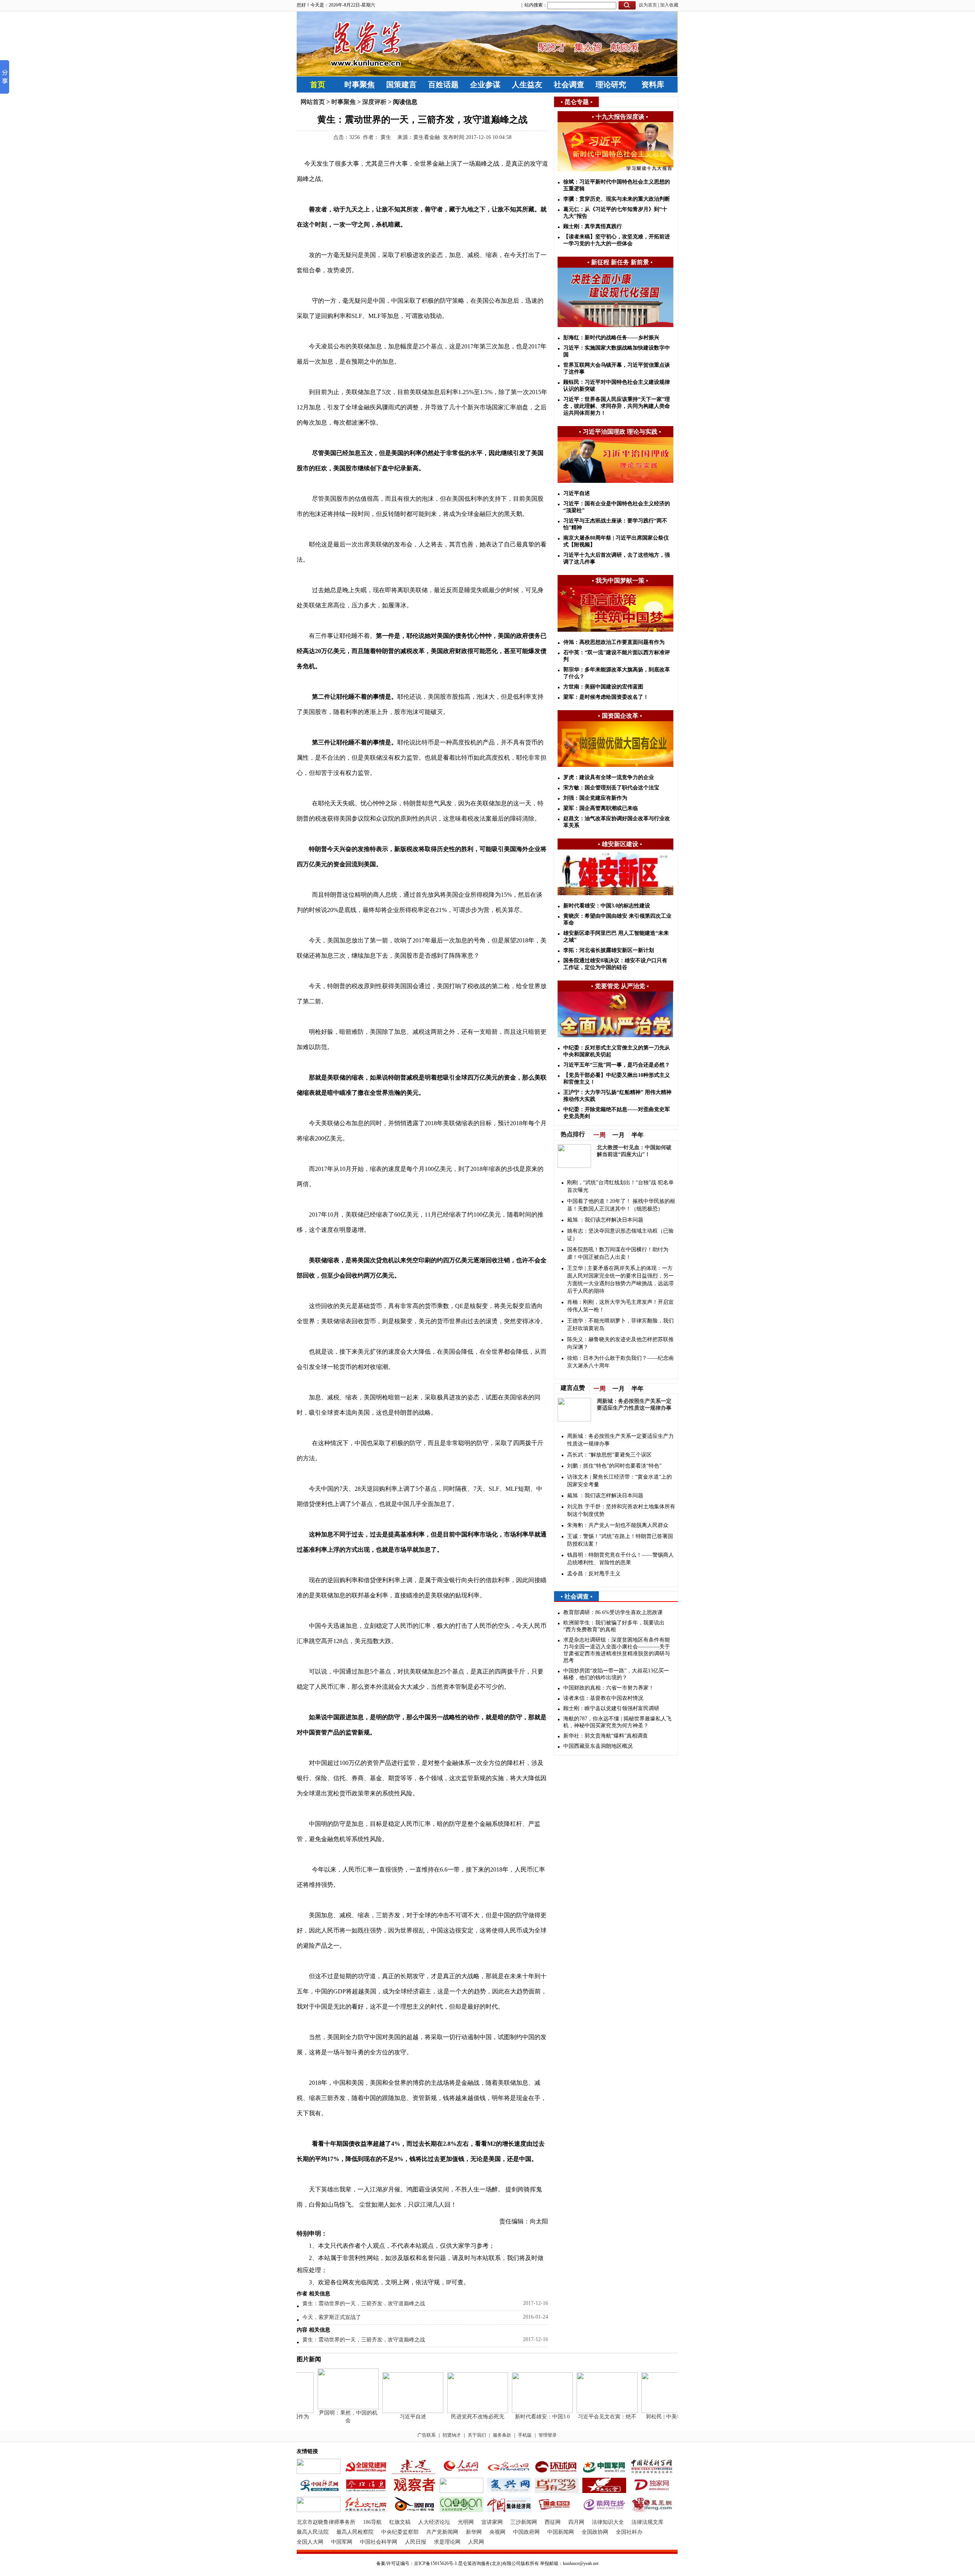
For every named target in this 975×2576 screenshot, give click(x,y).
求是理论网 (447, 2542)
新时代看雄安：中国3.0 (520, 2417)
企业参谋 (485, 85)
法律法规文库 (647, 2522)
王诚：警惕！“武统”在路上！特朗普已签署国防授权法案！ (620, 1540)
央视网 (497, 2532)
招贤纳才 (452, 2435)
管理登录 (548, 2435)
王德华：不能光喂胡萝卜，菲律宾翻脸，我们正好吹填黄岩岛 (620, 1325)
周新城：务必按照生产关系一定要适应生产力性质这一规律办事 (620, 1440)
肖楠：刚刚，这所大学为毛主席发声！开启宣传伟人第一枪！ (620, 1306)
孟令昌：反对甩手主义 (594, 1574)
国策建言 (401, 85)
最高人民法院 (313, 2532)
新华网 (474, 2532)
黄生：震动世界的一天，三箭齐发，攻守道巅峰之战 (364, 2304)
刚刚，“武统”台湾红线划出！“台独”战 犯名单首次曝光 (620, 1186)
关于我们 (477, 2435)
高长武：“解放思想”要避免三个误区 (609, 1455)
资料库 (653, 85)
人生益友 (527, 85)
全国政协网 (595, 2532)
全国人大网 (310, 2542)
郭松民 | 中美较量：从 (650, 2417)
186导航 (372, 2522)
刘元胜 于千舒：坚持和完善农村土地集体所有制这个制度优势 (621, 1510)
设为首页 (648, 5)
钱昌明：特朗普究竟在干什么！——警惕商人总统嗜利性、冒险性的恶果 (620, 1559)
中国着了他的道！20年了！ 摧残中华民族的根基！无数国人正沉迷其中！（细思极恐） (621, 1205)
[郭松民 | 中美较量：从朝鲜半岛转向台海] (649, 2411)
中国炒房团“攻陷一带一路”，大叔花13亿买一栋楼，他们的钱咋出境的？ (616, 1674)
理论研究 (611, 85)
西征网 (553, 2522)
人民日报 (416, 2542)
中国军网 (342, 2542)
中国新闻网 (561, 2532)
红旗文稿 (400, 2522)
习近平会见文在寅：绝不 (585, 2417)
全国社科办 (629, 2532)
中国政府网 (526, 2532)
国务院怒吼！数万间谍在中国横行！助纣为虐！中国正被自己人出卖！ (618, 1253)
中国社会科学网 (379, 2542)
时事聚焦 (360, 85)
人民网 (476, 2542)
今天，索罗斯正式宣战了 (332, 2317)
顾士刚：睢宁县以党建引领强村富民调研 (611, 1708)
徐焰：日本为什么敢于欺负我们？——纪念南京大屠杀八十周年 (620, 1362)
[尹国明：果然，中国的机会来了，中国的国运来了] (326, 2408)
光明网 (466, 2522)
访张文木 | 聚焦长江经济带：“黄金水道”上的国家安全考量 (619, 1481)
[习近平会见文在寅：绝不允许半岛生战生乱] (585, 2411)
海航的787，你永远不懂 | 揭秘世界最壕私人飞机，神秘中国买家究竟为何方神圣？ (617, 1722)
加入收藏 (669, 5)
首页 (318, 85)
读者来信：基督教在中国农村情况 (603, 1698)
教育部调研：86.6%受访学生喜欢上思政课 (613, 1612)
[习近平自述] (390, 2411)
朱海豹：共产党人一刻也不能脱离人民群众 (618, 1525)
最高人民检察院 (355, 2532)
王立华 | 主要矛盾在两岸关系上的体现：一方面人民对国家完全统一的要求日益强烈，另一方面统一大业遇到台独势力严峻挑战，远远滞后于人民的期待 (620, 1280)
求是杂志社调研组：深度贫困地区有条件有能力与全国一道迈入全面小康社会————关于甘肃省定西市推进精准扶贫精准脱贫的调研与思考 (617, 1650)
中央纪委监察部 (400, 2532)
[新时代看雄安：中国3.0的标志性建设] (520, 2411)
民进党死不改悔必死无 (455, 2417)
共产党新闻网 (442, 2532)
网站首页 (313, 102)
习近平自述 (390, 2417)
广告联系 (427, 2435)
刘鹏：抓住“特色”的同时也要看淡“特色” (614, 1466)
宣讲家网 (492, 2522)
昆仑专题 (577, 102)
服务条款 (502, 2435)
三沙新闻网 (524, 2522)
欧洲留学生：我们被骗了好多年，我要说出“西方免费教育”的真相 (614, 1626)
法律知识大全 (608, 2522)
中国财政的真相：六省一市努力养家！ (609, 1688)
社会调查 (569, 85)
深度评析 (374, 102)
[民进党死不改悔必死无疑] (455, 2411)
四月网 (576, 2522)
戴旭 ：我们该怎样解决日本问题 (605, 1220)
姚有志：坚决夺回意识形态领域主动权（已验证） (620, 1235)
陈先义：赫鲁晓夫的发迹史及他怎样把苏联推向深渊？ (620, 1343)
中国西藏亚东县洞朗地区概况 (598, 1746)
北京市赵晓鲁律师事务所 (326, 2522)
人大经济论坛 (434, 2522)
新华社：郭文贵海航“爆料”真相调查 (606, 1736)
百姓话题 (443, 85)
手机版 (525, 2435)
